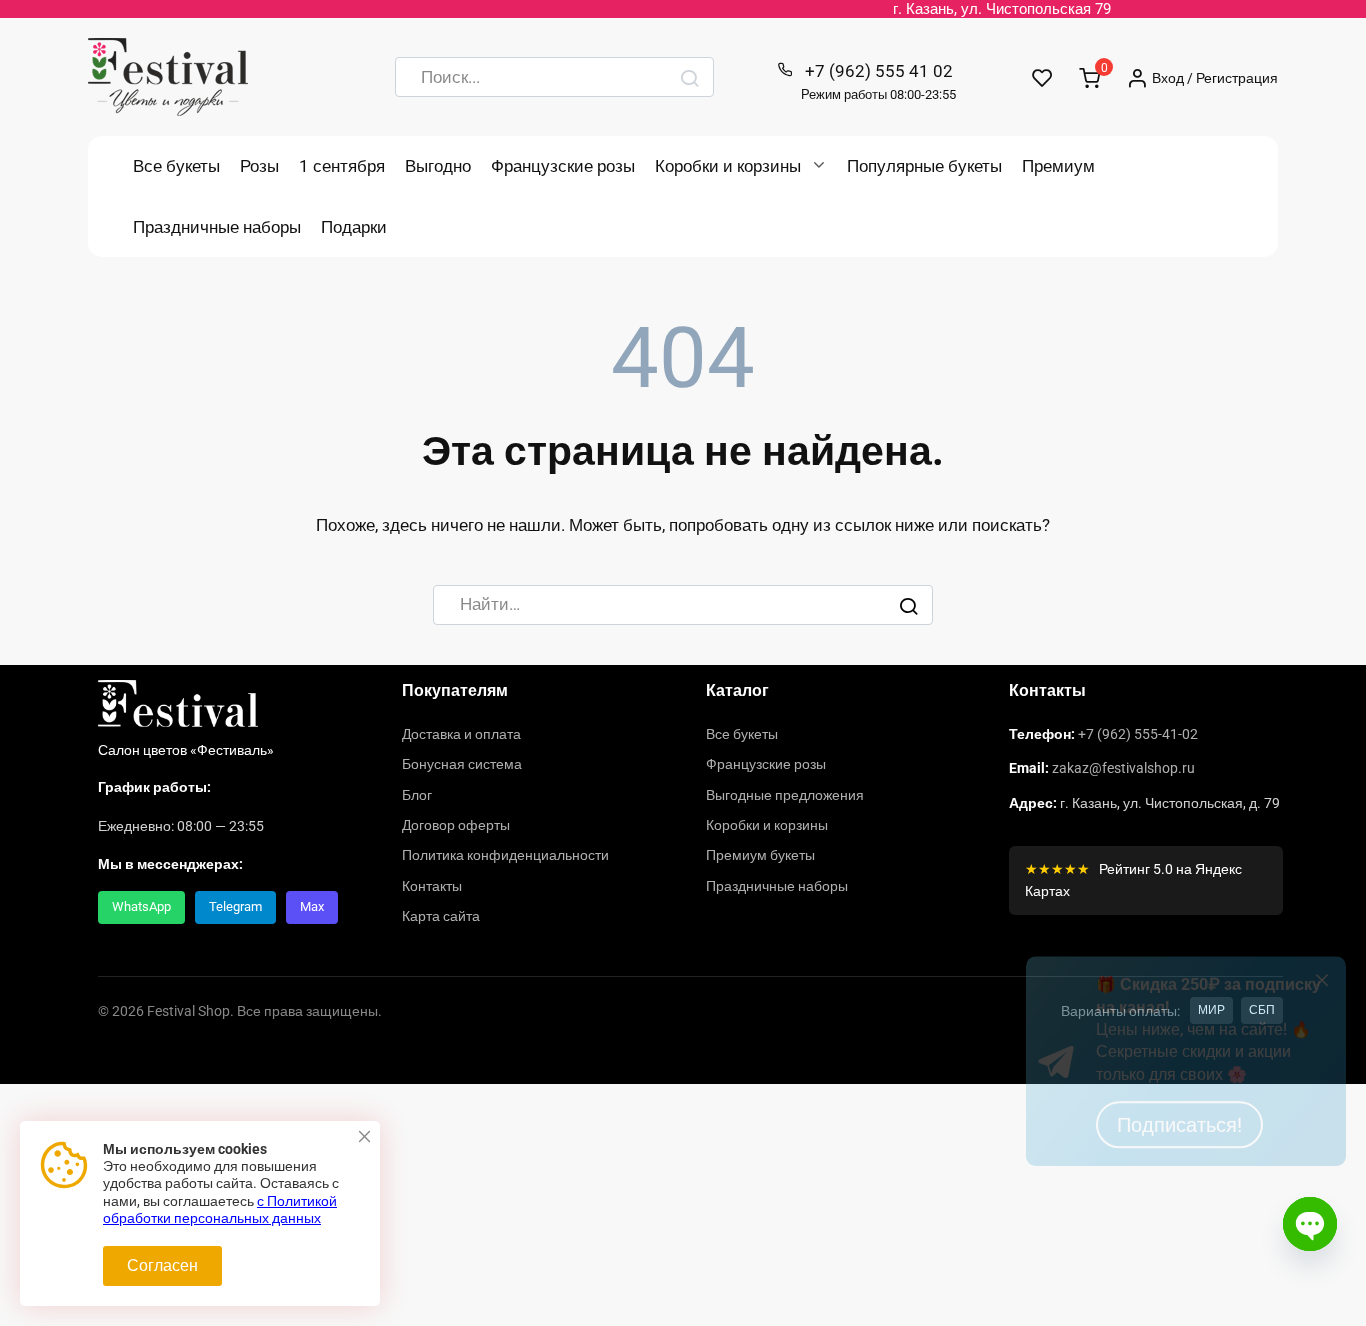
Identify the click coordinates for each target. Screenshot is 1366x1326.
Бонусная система (462, 764)
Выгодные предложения (785, 795)
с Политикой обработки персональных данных (220, 1210)
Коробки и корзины (728, 166)
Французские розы (563, 166)
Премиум (1058, 166)
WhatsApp (141, 906)
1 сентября (342, 166)
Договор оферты (456, 825)
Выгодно (438, 166)
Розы (259, 166)
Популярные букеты (924, 166)
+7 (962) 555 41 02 (878, 81)
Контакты (432, 886)
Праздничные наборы (217, 227)
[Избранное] (1042, 77)
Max (312, 906)
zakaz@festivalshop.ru (1123, 768)
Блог (417, 795)
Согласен (162, 1265)
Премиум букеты (760, 855)
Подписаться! (1179, 1230)
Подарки (354, 227)
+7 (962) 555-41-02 (1138, 734)
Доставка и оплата (461, 734)
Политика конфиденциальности (505, 855)
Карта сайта (441, 916)
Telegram (235, 906)
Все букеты (176, 166)
